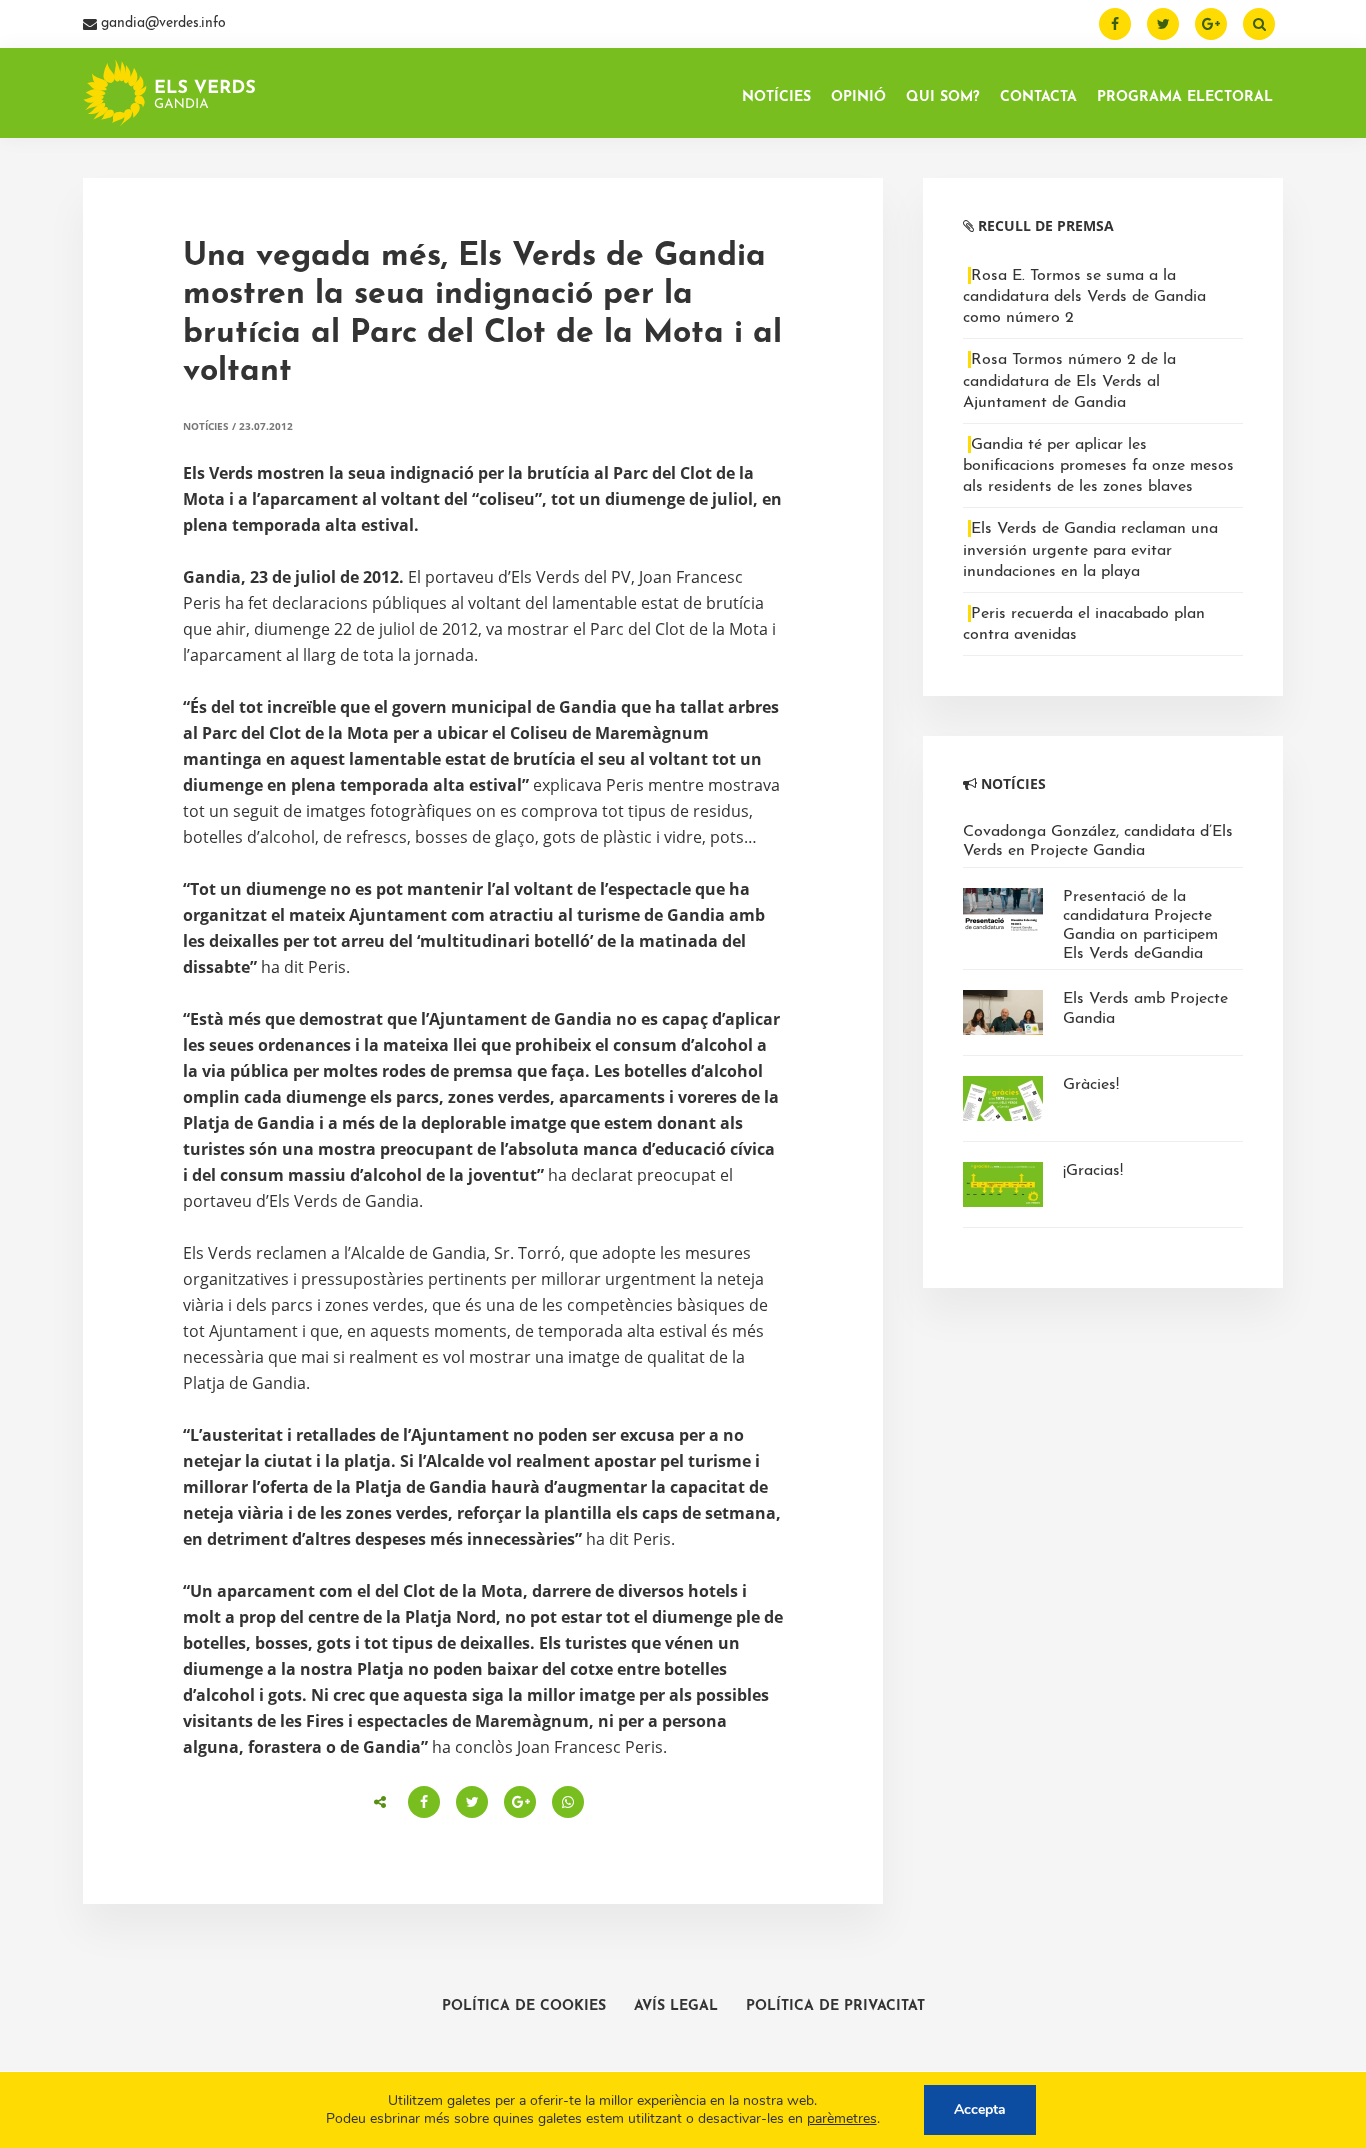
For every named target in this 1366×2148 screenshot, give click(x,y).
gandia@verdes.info (161, 23)
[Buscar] (1259, 24)
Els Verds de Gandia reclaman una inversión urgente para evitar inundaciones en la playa (1090, 550)
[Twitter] (1163, 24)
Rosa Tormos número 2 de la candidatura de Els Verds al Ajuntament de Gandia (1069, 381)
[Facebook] (1115, 24)
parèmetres (842, 2119)
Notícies (206, 426)
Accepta (980, 2109)
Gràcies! (1091, 1085)
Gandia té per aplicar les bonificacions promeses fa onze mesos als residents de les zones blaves (1098, 466)
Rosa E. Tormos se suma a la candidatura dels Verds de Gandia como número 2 (1084, 297)
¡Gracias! (1093, 1171)
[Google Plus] (1211, 24)
